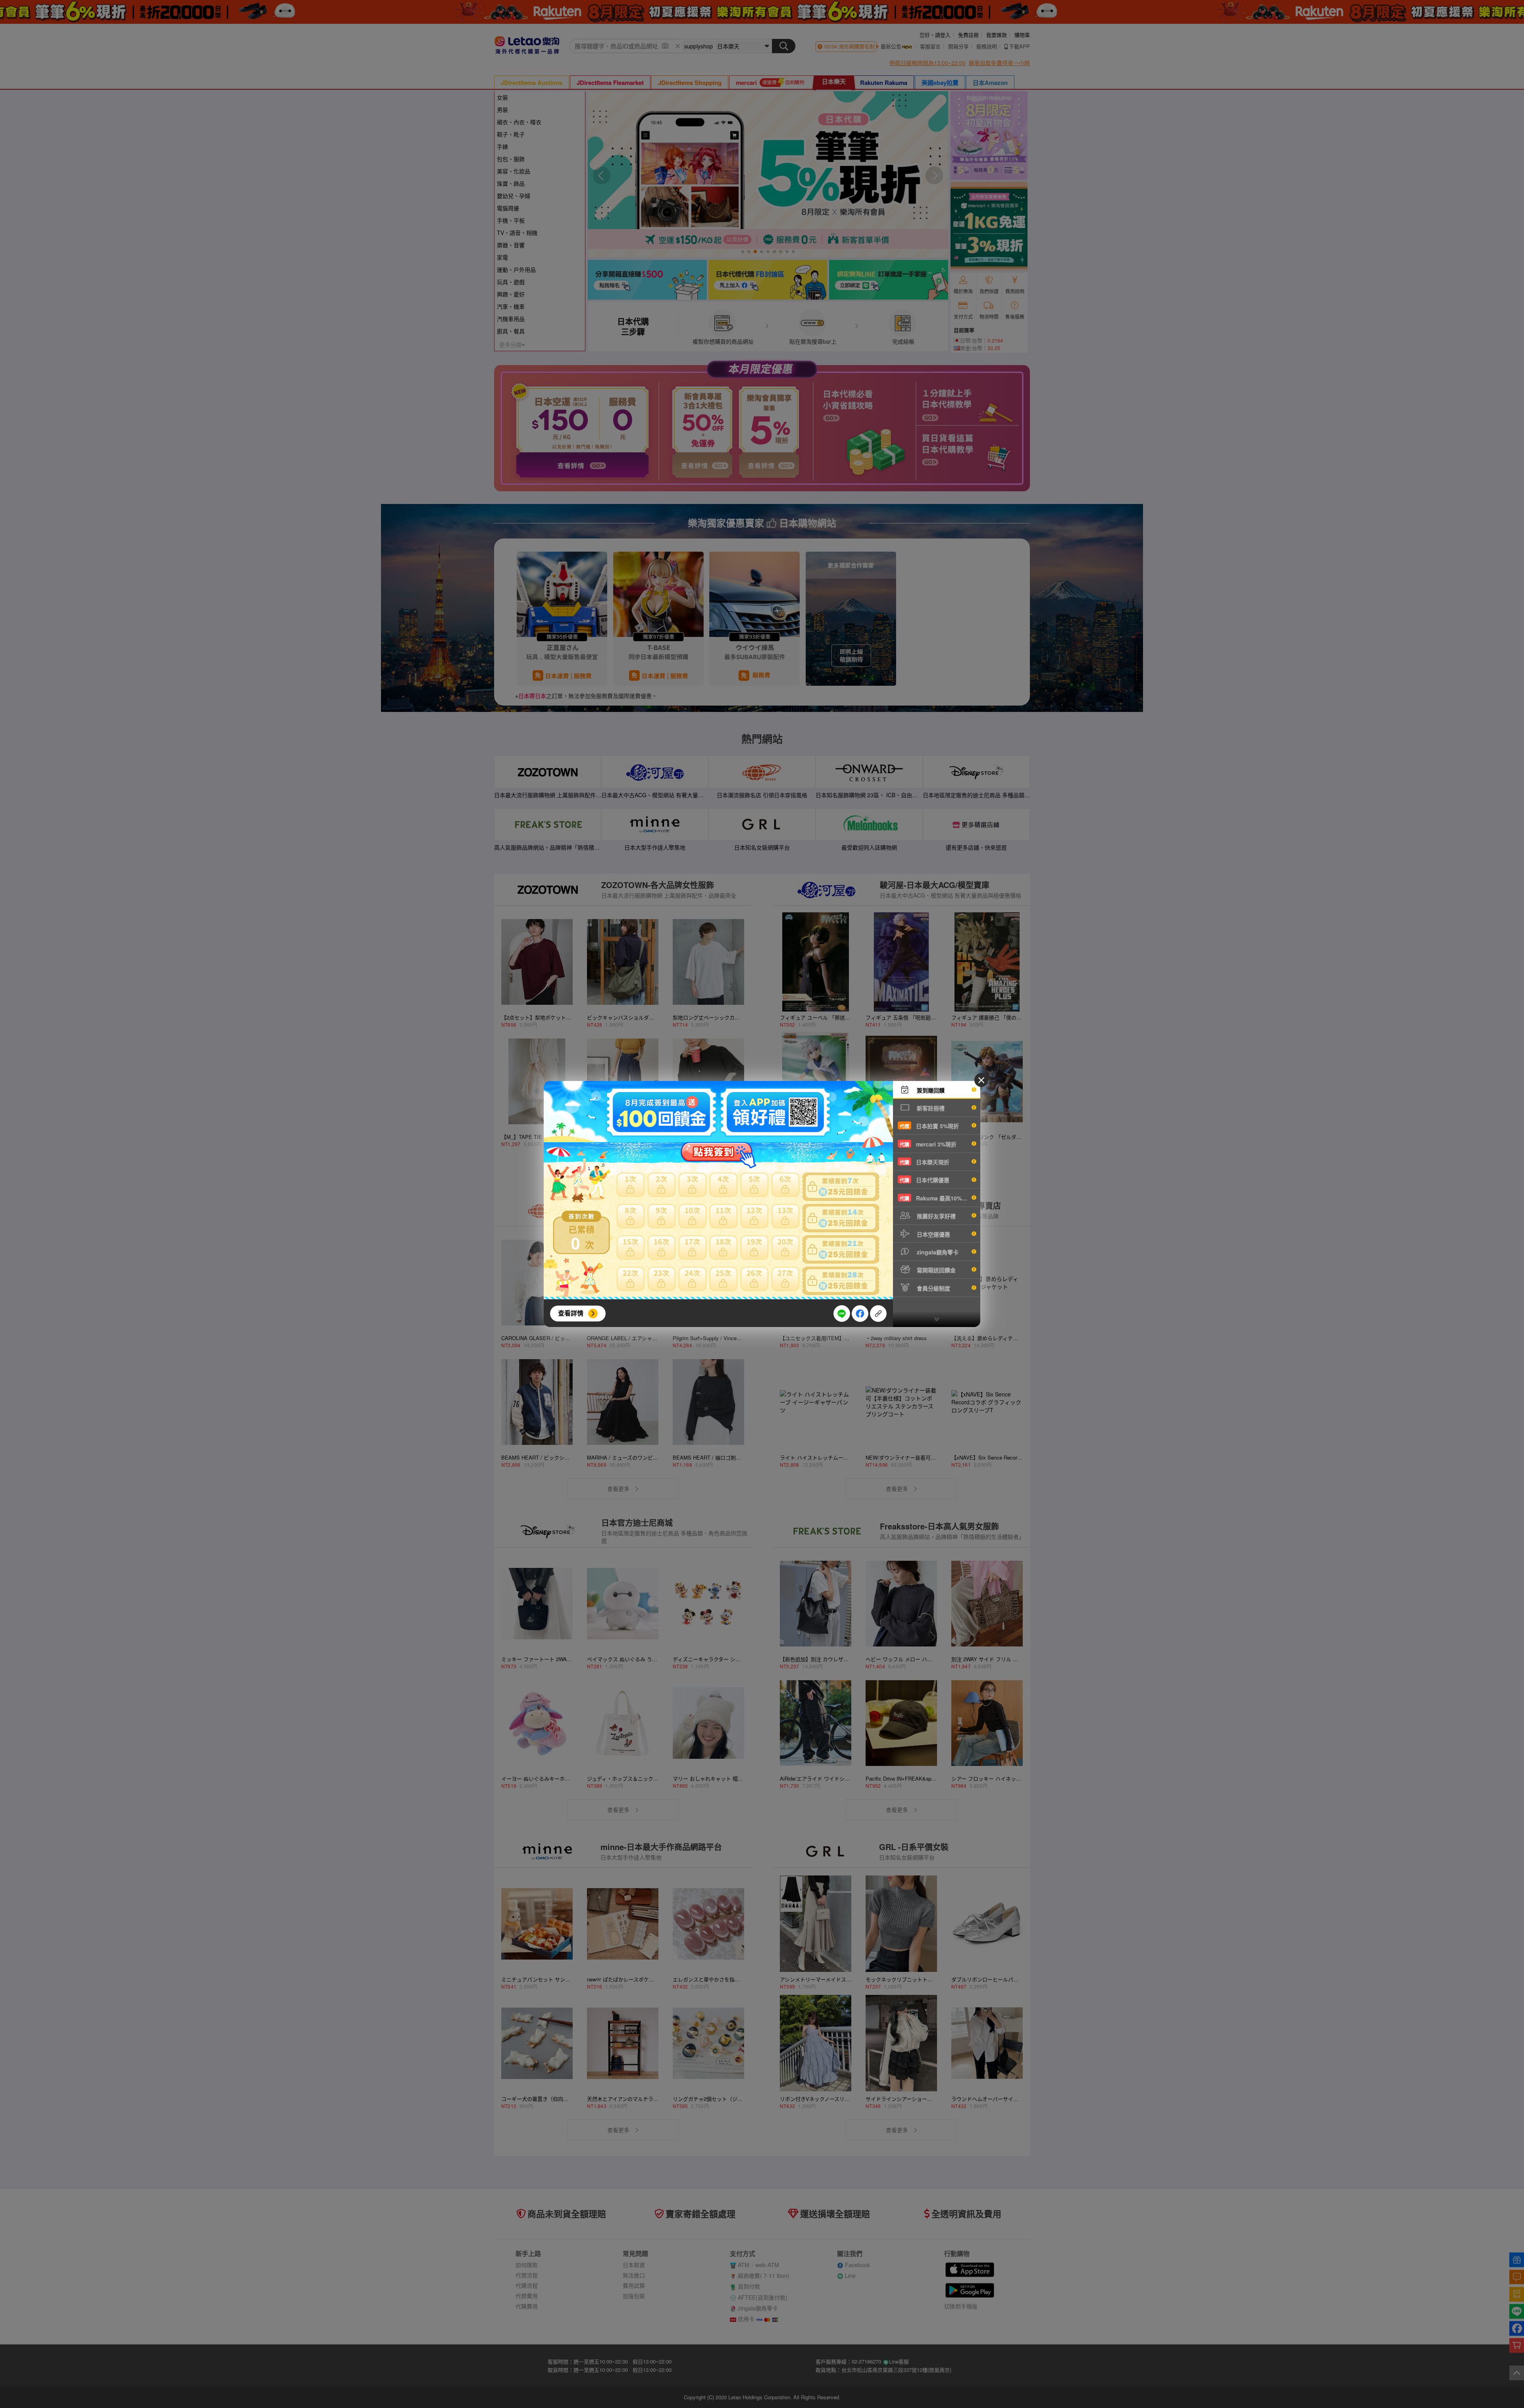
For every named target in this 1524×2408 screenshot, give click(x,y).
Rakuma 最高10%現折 (936, 1198)
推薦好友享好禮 (935, 1216)
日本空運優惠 (933, 1234)
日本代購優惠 (925, 1180)
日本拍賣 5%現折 (929, 1126)
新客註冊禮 (930, 1108)
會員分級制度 (933, 1288)
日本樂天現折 (925, 1162)
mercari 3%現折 (928, 1144)
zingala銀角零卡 (937, 1252)
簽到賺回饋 (930, 1090)
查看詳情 (571, 1313)
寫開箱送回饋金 (935, 1270)
